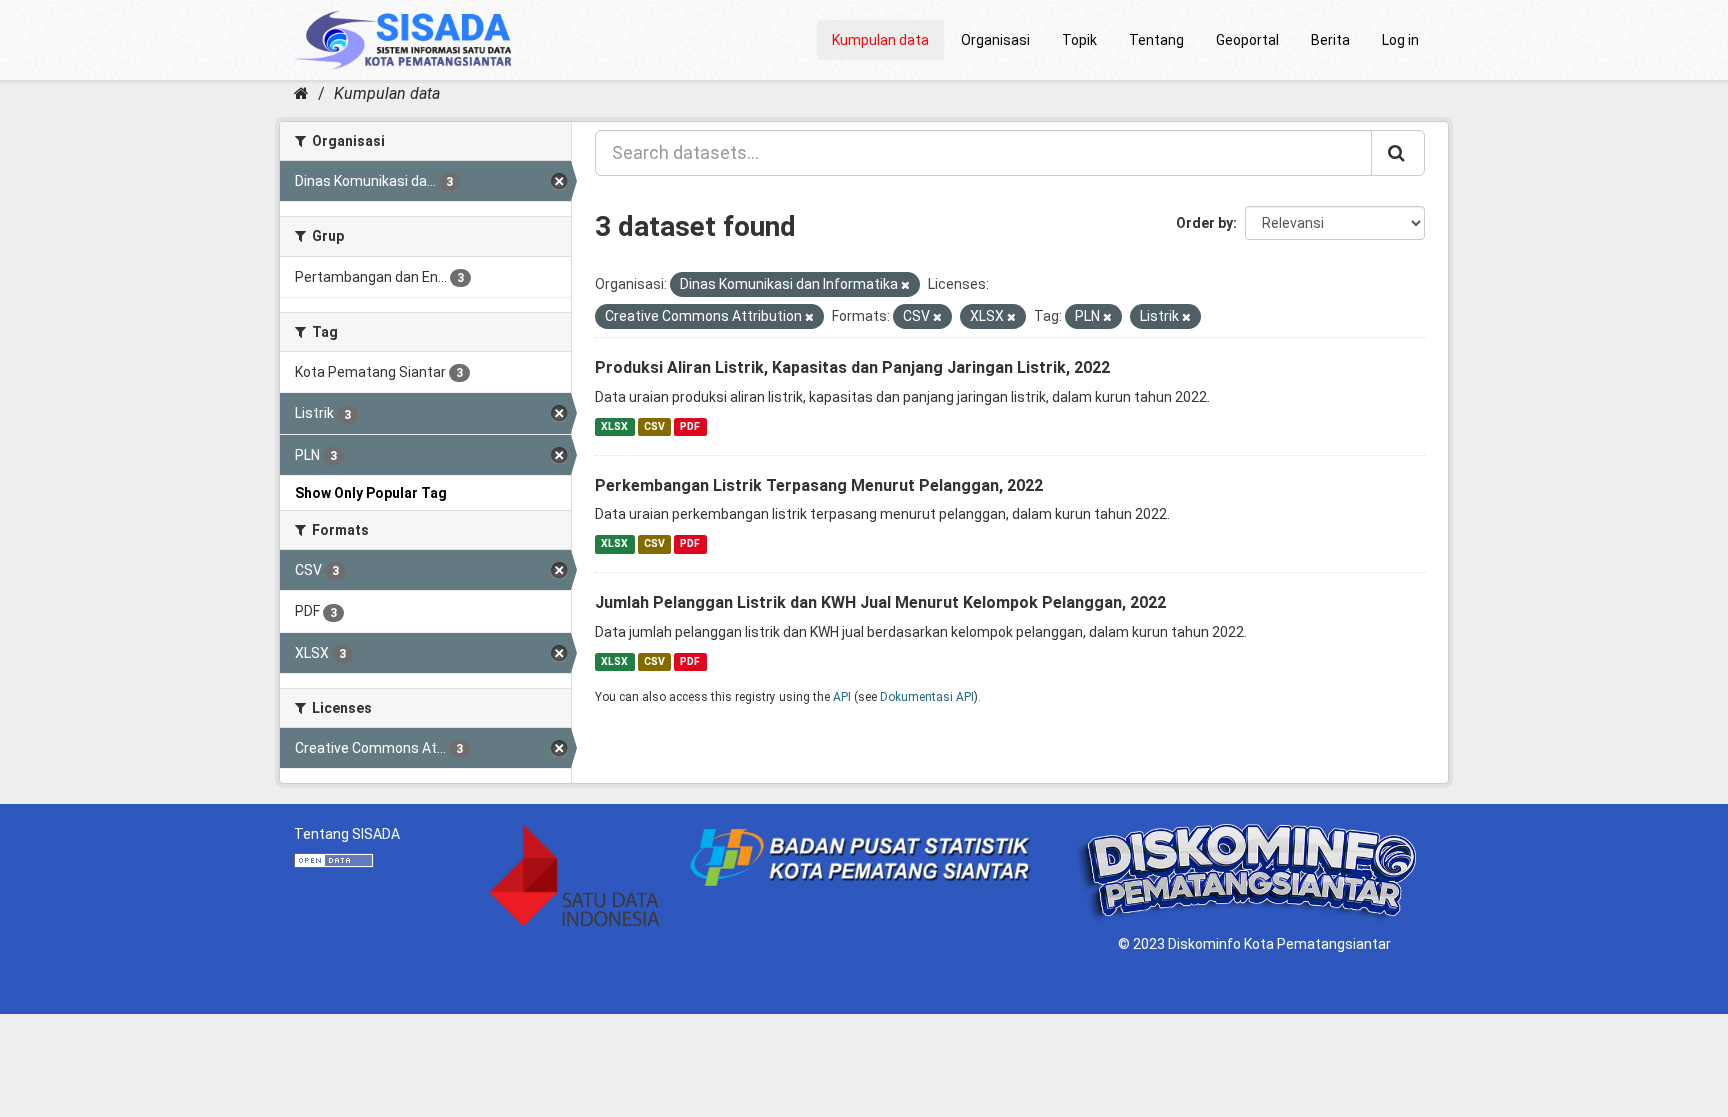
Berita (1330, 40)
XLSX (614, 426)
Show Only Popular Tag (371, 493)
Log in (1400, 40)
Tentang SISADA (347, 834)
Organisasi (995, 40)
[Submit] (1398, 153)
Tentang (1156, 40)
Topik (1079, 40)
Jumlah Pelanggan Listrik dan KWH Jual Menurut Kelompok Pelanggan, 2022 (880, 602)
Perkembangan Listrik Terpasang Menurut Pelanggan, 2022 (819, 485)
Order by (1204, 223)
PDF (690, 426)
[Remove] (905, 285)
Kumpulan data (880, 40)
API (842, 697)
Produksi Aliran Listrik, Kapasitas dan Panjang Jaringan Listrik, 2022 (852, 367)
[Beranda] (301, 93)
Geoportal (1247, 40)
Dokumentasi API (927, 697)
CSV (654, 426)
